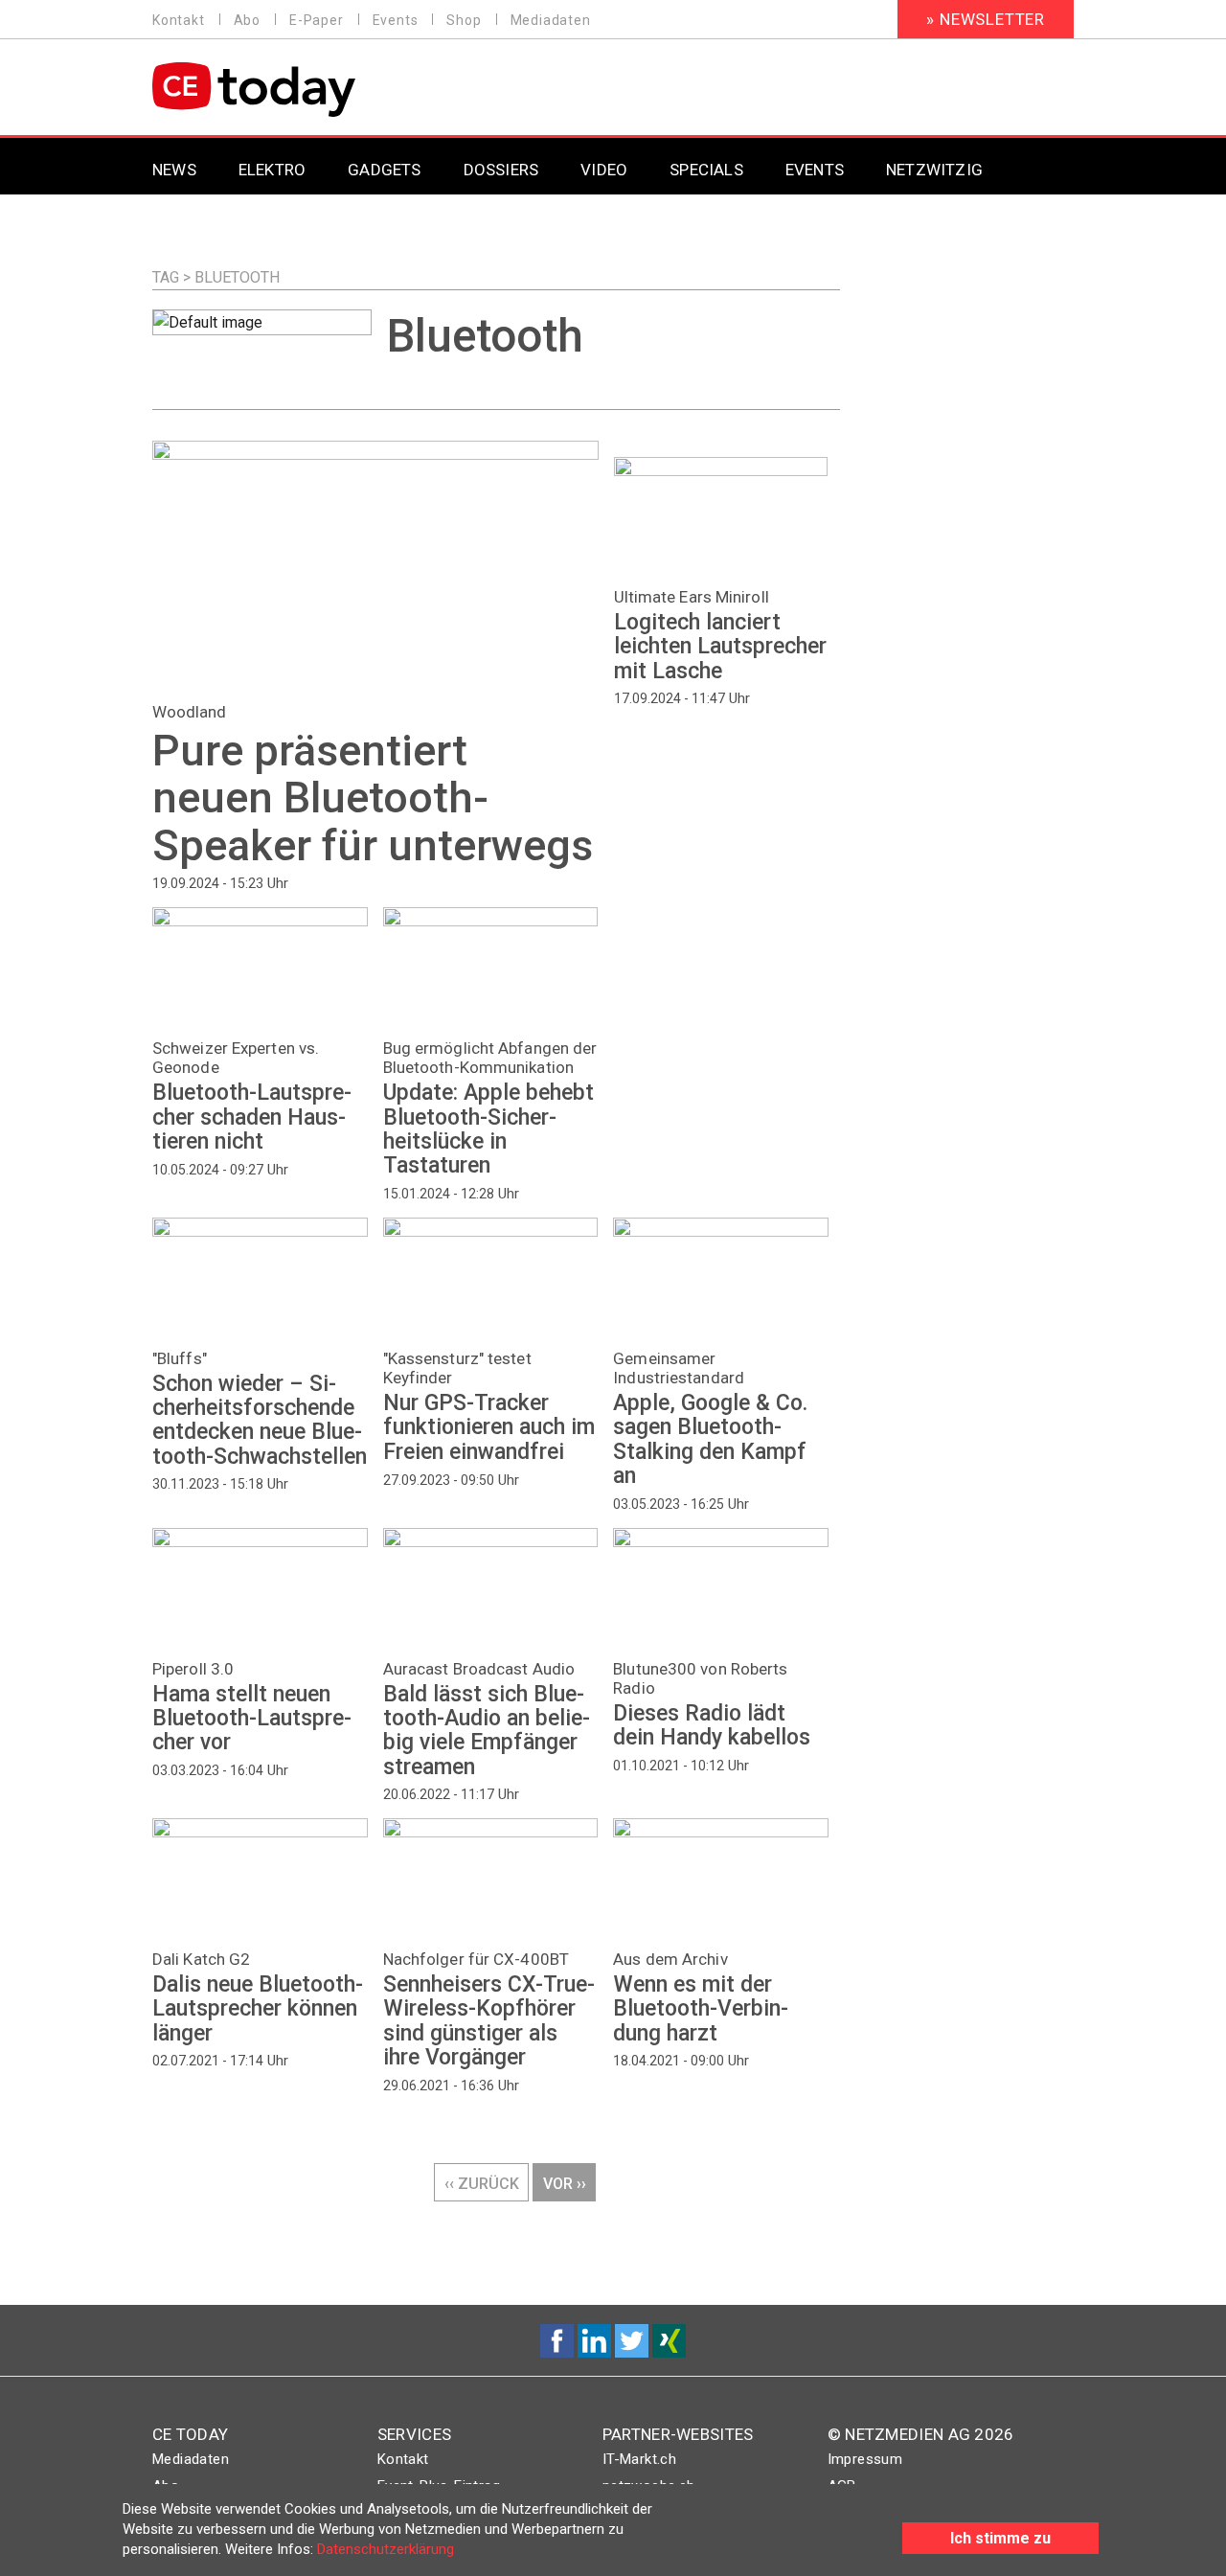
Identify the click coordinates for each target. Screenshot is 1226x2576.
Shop (464, 20)
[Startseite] (303, 90)
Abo (247, 20)
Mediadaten (551, 20)
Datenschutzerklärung (386, 2549)
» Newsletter (986, 19)
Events (396, 20)
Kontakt (179, 20)
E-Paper (317, 20)
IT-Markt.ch (639, 2459)
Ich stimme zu (1000, 2538)
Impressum (865, 2459)
